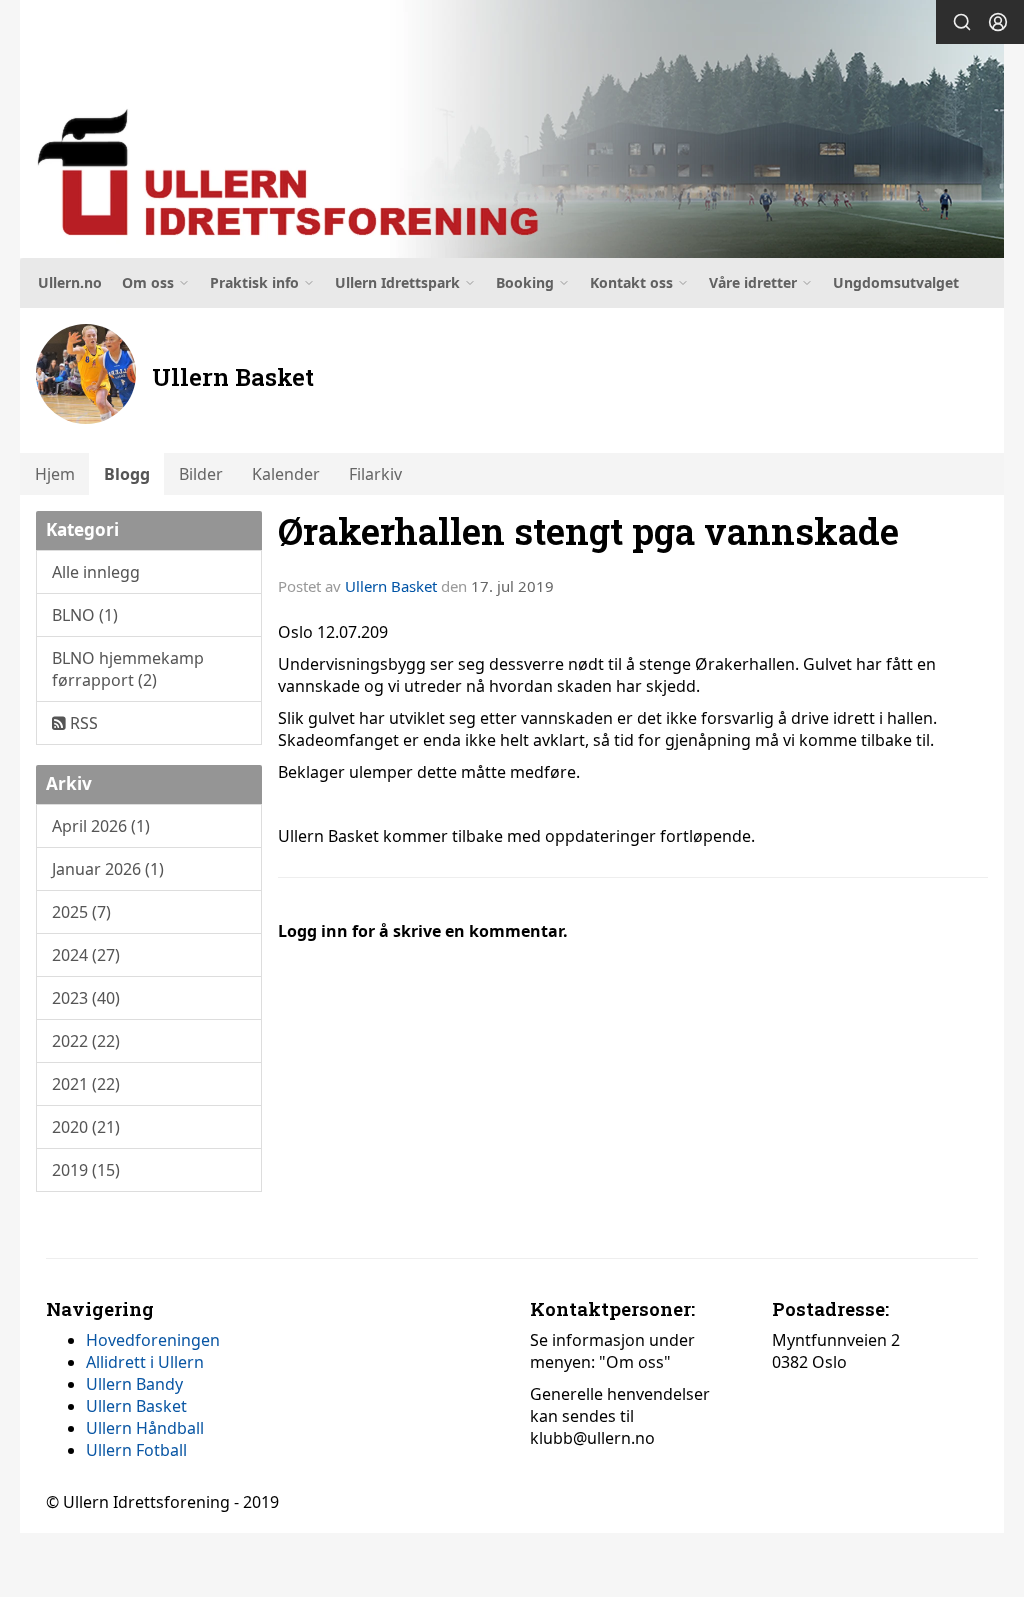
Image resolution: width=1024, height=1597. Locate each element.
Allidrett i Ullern (145, 1362)
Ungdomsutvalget (896, 282)
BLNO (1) (85, 615)
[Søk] (962, 22)
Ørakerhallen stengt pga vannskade (588, 530)
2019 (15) (86, 1170)
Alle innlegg (96, 572)
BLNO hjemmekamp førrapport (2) (128, 669)
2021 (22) (86, 1084)
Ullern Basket (391, 586)
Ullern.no (70, 282)
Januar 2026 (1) (108, 869)
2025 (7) (81, 912)
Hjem (55, 474)
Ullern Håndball (145, 1428)
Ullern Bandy (134, 1384)
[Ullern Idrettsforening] (512, 129)
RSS (82, 723)
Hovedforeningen (153, 1340)
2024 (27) (86, 955)
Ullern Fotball (136, 1450)
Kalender (286, 474)
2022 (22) (86, 1041)
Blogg (127, 474)
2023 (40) (86, 998)
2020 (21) (86, 1127)
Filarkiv (375, 474)
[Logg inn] (998, 22)
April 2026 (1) (101, 826)
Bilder (201, 474)
